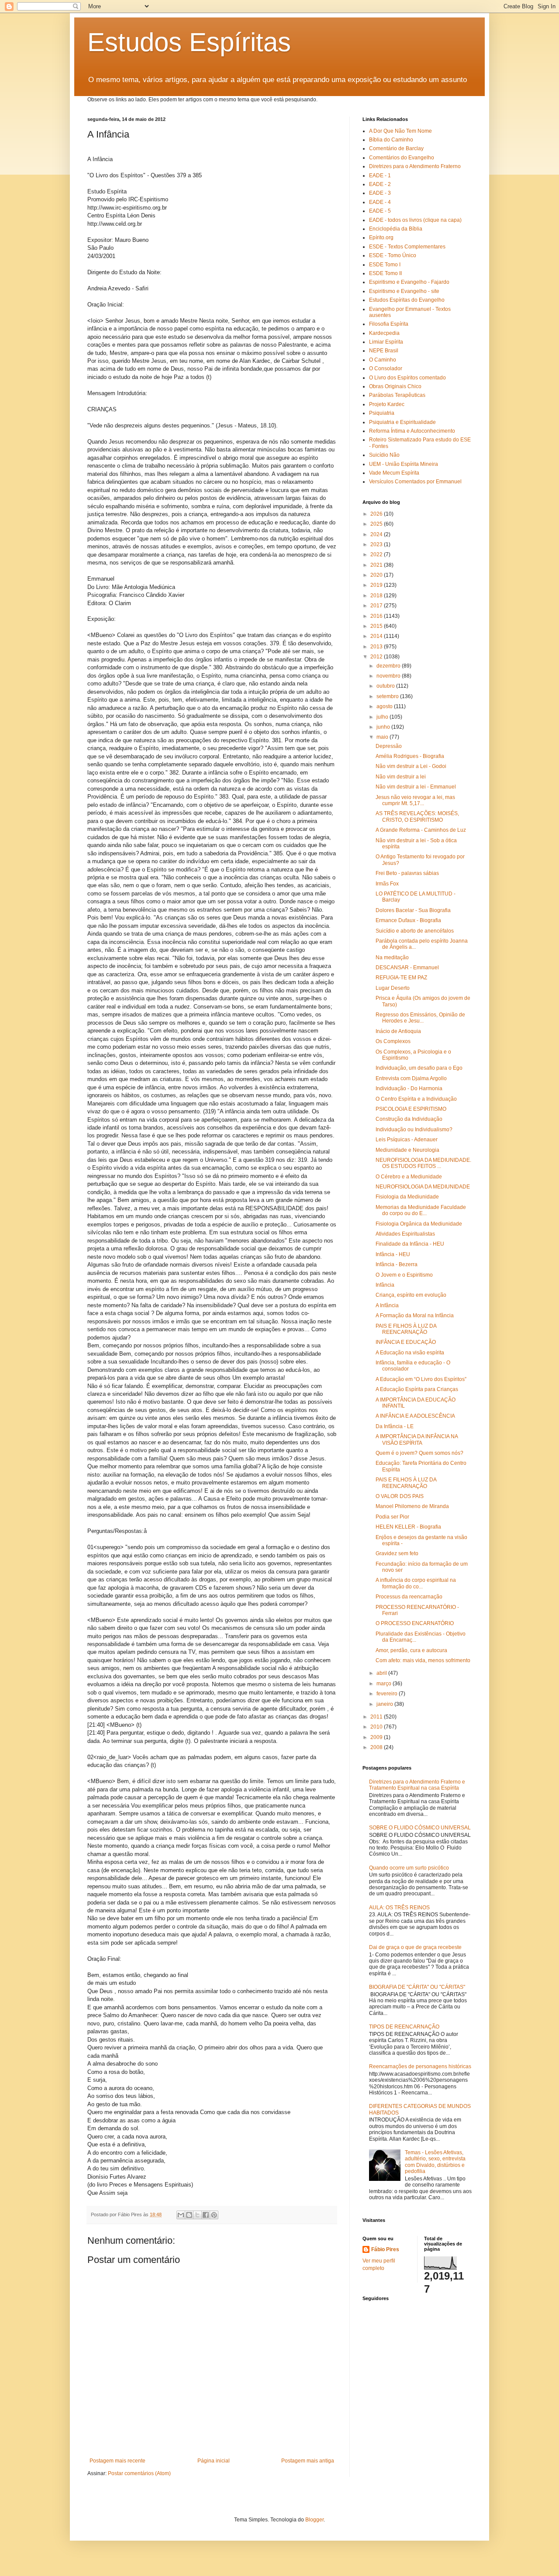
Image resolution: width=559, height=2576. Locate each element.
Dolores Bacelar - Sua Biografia (413, 910)
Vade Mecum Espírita (394, 473)
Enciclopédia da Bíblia (396, 229)
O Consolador (386, 368)
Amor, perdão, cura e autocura (411, 1650)
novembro (389, 676)
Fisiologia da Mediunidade (407, 1197)
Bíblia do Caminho (391, 140)
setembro (388, 696)
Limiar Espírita (386, 342)
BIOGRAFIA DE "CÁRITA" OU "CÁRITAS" (417, 1987)
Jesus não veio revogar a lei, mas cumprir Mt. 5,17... (415, 800)
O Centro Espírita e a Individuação (416, 1099)
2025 (377, 524)
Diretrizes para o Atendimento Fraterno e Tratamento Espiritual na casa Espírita (417, 1785)
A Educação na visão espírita (410, 1353)
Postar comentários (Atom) (139, 2473)
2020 (377, 575)
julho (383, 717)
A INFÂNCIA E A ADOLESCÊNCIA (415, 1416)
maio (383, 737)
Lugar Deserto (393, 988)
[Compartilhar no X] (197, 2215)
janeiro (385, 1704)
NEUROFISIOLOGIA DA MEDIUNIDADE (423, 1187)
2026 (377, 514)
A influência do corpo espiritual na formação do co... (416, 1583)
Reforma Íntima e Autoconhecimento (412, 431)
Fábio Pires (385, 2249)
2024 (377, 534)
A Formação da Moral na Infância (415, 1316)
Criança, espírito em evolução (411, 1295)
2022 (377, 554)
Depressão (389, 746)
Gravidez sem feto (397, 1553)
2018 (377, 596)
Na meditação (392, 957)
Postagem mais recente (117, 2461)
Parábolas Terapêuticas (397, 395)
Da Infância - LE (395, 1426)
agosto (385, 706)
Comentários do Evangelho (402, 158)
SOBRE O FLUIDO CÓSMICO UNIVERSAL (420, 1828)
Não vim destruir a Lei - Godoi (411, 766)
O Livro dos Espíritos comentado (407, 378)
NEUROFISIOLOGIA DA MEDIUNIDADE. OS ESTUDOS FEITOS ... (423, 1163)
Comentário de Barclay (396, 148)
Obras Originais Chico (395, 386)
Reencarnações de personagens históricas (420, 2066)
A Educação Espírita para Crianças (417, 1389)
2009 (377, 1737)
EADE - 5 (380, 211)
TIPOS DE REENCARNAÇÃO (404, 2027)
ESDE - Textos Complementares (407, 247)
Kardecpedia (384, 333)
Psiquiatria (382, 413)
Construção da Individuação (409, 1119)
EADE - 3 (380, 193)
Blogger (314, 2520)
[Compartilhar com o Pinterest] (214, 2215)
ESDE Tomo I (385, 265)
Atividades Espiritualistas (405, 1234)
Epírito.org (381, 238)
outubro (386, 686)
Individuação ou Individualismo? (414, 1130)
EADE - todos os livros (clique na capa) (415, 220)
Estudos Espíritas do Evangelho (407, 300)
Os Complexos (393, 1041)
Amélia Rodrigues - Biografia (410, 756)
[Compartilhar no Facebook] (206, 2215)
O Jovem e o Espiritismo (404, 1275)
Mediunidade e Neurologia (407, 1150)
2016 (377, 616)
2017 (377, 606)
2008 (377, 1747)
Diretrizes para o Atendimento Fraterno (415, 166)
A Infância (387, 1305)
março (385, 1684)
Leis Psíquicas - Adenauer (407, 1140)
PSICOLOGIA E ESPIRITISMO (411, 1109)
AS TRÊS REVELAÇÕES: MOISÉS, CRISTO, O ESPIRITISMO (417, 816)
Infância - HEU (393, 1254)
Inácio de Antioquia (398, 1031)
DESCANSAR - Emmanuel (407, 968)
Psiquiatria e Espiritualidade (402, 422)
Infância (385, 1285)
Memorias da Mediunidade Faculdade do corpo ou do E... (421, 1210)
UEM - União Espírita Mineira (404, 464)
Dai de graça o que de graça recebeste (415, 1947)
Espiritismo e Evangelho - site (404, 291)
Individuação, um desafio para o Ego (419, 1068)
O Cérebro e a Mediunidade (409, 1177)
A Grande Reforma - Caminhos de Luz (421, 830)
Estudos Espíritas (189, 42)
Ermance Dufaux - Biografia (408, 920)
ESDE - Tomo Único (393, 255)
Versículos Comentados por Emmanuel (415, 482)
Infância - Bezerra (397, 1264)
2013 (377, 647)
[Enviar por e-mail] (181, 2215)
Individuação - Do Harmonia (409, 1088)
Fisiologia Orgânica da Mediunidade (419, 1224)
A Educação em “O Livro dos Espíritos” (421, 1379)
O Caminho (383, 360)
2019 (377, 585)
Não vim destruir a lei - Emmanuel (416, 787)
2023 (377, 544)
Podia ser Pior (392, 1517)
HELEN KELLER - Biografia (408, 1527)
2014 (377, 636)
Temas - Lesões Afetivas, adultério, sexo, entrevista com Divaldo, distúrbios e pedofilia (435, 2162)
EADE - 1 (380, 176)
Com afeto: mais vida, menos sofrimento (423, 1660)
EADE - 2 (380, 184)
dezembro (389, 666)
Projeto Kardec (387, 404)
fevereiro (388, 1694)
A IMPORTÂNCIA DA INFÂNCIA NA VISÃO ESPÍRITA (417, 1440)
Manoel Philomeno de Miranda (412, 1506)
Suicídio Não (384, 455)
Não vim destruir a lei (401, 777)
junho (384, 727)
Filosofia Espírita (389, 324)
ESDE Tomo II (385, 273)
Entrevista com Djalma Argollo (411, 1078)
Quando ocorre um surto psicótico (409, 1868)
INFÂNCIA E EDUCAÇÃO (406, 1342)
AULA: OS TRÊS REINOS (399, 1908)
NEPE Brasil (384, 351)
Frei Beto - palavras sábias (407, 873)
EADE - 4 (380, 202)
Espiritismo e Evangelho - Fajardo (409, 282)
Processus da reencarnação (409, 1597)
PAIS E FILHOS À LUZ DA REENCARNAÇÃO (406, 1329)
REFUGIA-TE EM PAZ (401, 978)
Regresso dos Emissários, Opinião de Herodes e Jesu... (420, 1018)
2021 (377, 565)
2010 (377, 1727)
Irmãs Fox (387, 884)
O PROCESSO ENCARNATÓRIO (415, 1623)
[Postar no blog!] (189, 2215)
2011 (377, 1717)
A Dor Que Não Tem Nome (400, 131)
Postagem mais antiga (308, 2461)
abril (382, 1673)
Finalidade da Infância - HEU (410, 1244)
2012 (377, 657)
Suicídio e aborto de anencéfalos (415, 931)
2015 (377, 626)
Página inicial (214, 2461)
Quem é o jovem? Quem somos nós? (419, 1453)
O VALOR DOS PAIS (400, 1496)
